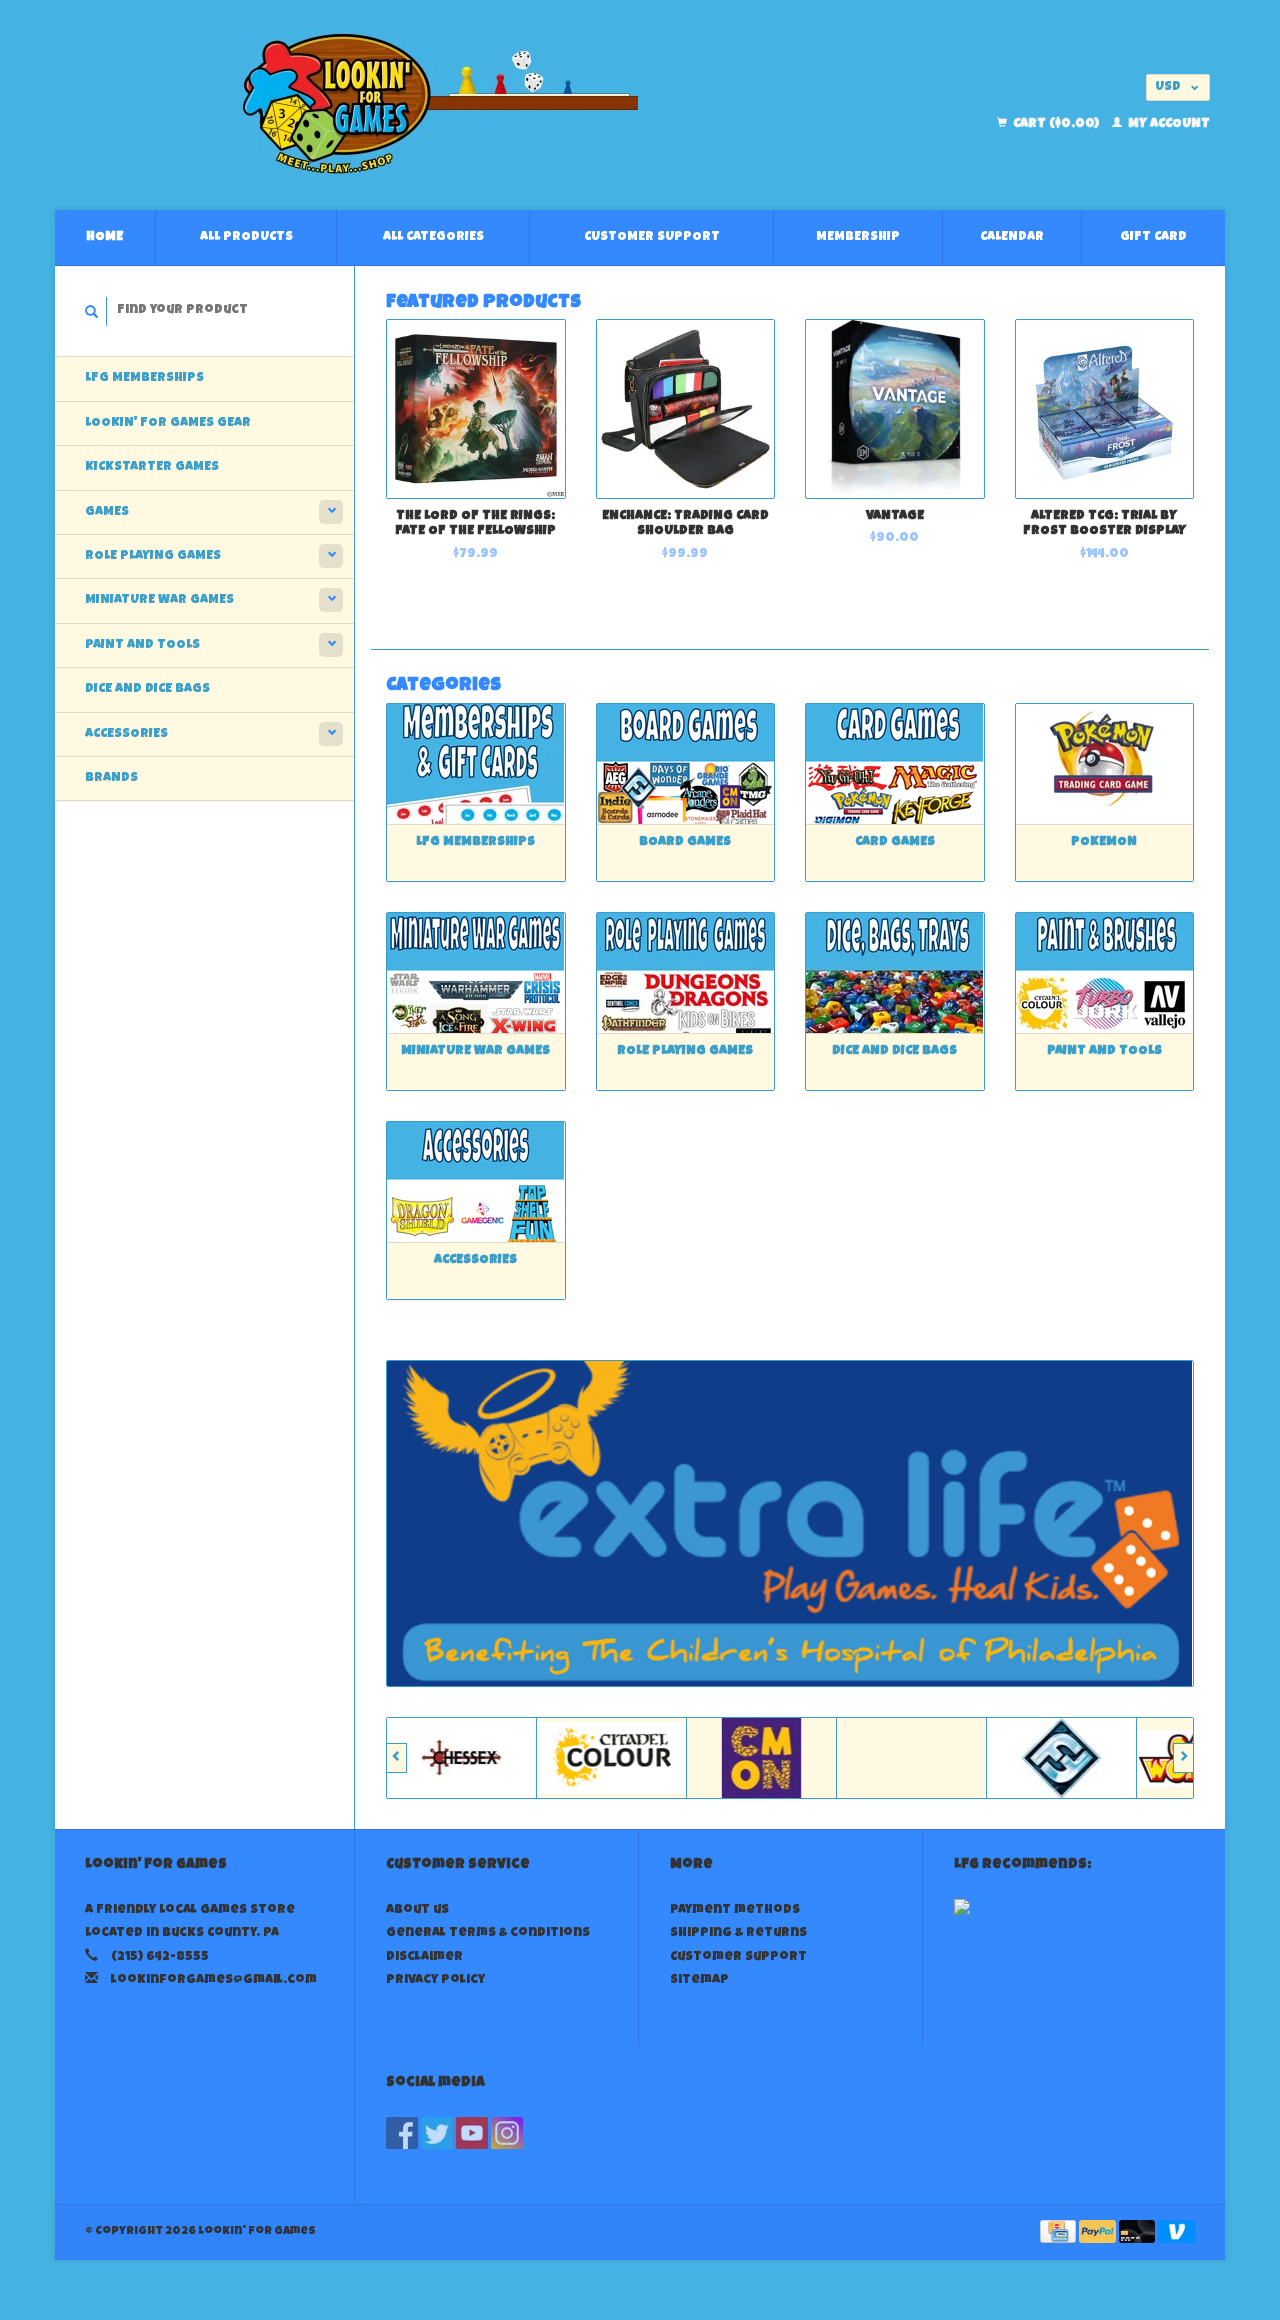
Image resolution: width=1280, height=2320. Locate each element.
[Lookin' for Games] (440, 105)
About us (417, 1910)
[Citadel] (548, 1758)
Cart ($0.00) (1056, 124)
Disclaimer (424, 1957)
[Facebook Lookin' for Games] (402, 2133)
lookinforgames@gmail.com (214, 1980)
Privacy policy (435, 1980)
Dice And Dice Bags (147, 689)
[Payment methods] (1059, 2233)
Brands (111, 778)
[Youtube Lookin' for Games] (472, 2133)
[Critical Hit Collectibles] (848, 1758)
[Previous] (396, 1758)
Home (104, 237)
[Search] (92, 311)
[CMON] (698, 1758)
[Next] (1183, 1758)
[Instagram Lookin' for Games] (507, 2133)
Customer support (652, 237)
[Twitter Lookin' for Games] (437, 2133)
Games (107, 512)
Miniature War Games (159, 600)
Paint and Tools (142, 645)
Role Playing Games (153, 556)
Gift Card (1153, 237)
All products (246, 237)
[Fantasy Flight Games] (998, 1758)
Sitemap (699, 1980)
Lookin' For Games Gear (168, 423)
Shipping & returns (738, 1933)
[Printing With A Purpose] (790, 1523)
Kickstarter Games (152, 467)
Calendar (1012, 237)
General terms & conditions (488, 1933)
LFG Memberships (144, 378)
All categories (433, 237)
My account (1167, 124)
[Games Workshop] (1148, 1758)
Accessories (126, 734)
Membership (858, 237)
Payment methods (735, 1910)
